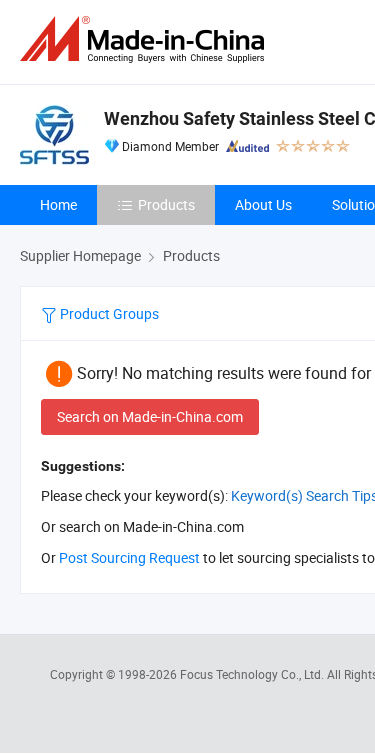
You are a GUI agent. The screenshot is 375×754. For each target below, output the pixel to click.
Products (166, 204)
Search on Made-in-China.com (150, 416)
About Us (263, 204)
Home (58, 204)
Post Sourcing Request (129, 557)
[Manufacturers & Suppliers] (146, 39)
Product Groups (108, 313)
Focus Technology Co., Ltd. (253, 674)
